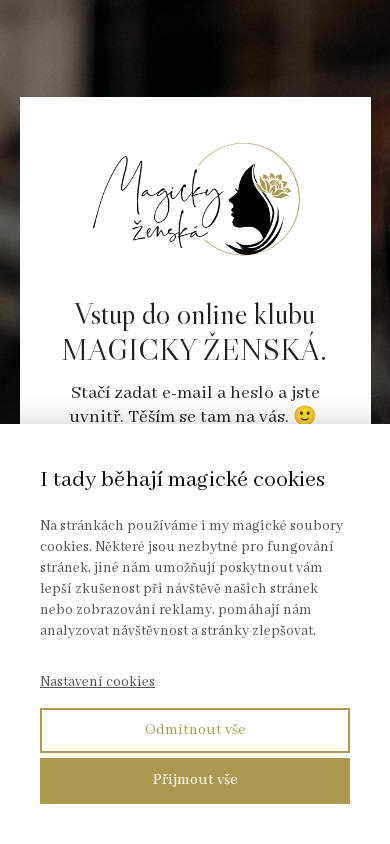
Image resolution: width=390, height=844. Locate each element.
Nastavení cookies (97, 682)
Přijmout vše (195, 780)
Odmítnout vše (195, 730)
